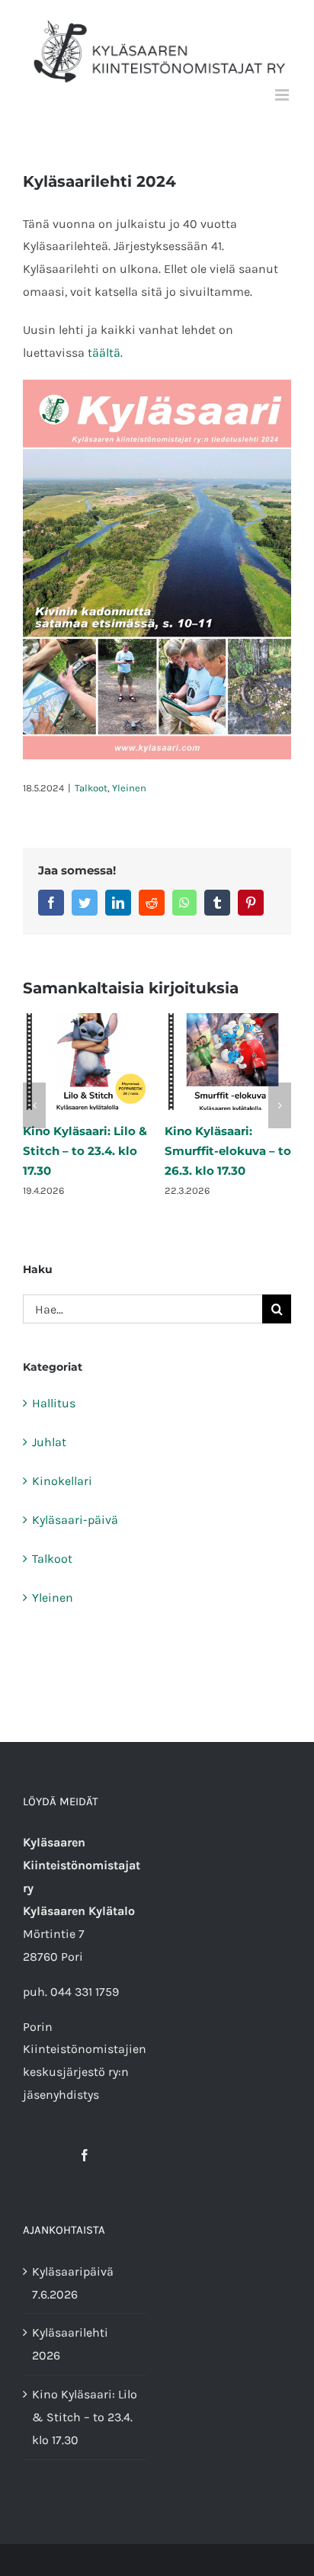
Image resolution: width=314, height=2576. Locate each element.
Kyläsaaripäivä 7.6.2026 (73, 2283)
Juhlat (49, 1442)
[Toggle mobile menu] (283, 95)
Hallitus (54, 1403)
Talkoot (91, 788)
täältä (104, 353)
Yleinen (129, 788)
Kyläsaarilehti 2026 (70, 2344)
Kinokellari (62, 1481)
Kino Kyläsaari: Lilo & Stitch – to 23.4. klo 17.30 (85, 1151)
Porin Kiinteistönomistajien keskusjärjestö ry (85, 2050)
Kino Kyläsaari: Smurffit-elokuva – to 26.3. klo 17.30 (228, 1151)
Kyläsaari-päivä (75, 1520)
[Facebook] (85, 2155)
